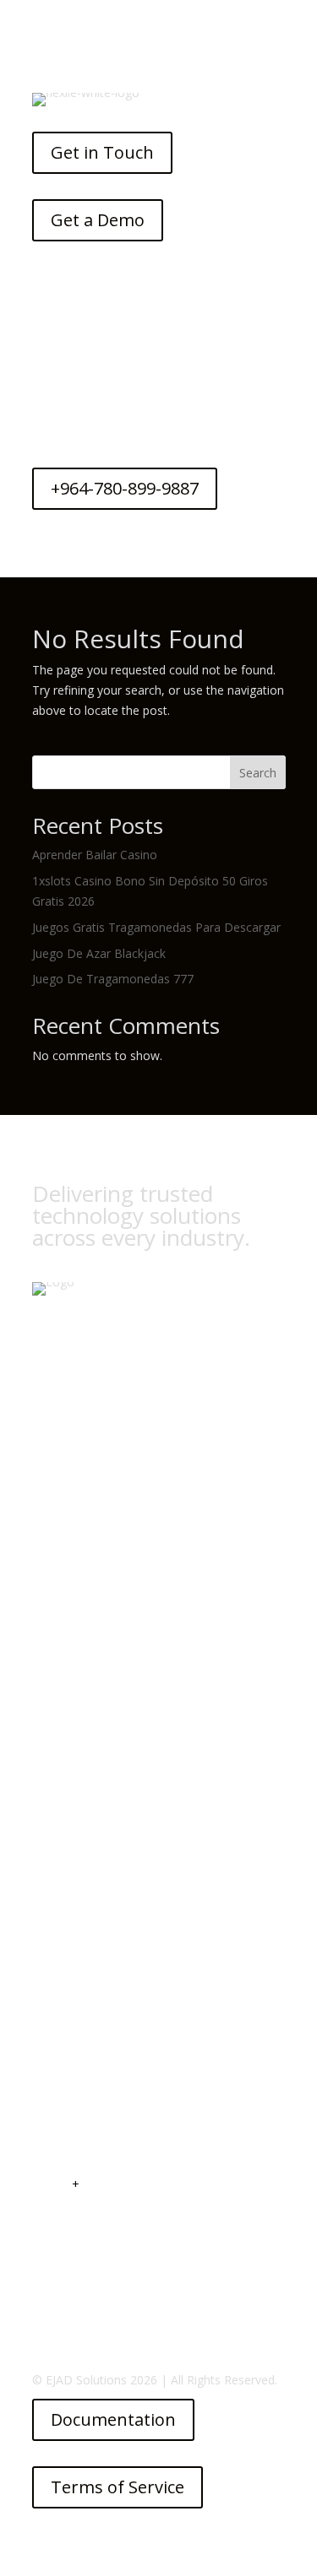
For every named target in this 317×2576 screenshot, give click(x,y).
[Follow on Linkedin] (117, 1531)
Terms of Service (118, 2487)
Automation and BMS (91, 1730)
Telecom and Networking (101, 1782)
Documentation (113, 2419)
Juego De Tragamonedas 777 (113, 979)
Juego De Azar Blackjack (99, 953)
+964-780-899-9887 (125, 488)
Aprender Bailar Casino (95, 855)
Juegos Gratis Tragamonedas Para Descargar (156, 927)
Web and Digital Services (99, 1705)
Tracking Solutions (82, 1652)
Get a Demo (98, 220)
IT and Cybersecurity (88, 1678)
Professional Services (90, 1932)
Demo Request (74, 2035)
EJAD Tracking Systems (96, 1983)
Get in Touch (102, 152)
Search (258, 773)
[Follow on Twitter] (81, 1531)
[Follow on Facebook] (46, 1531)
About (49, 1905)
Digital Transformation (94, 1626)
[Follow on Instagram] (152, 1531)
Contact (54, 2062)
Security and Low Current (101, 1756)
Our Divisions (68, 1957)
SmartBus (59, 2009)
